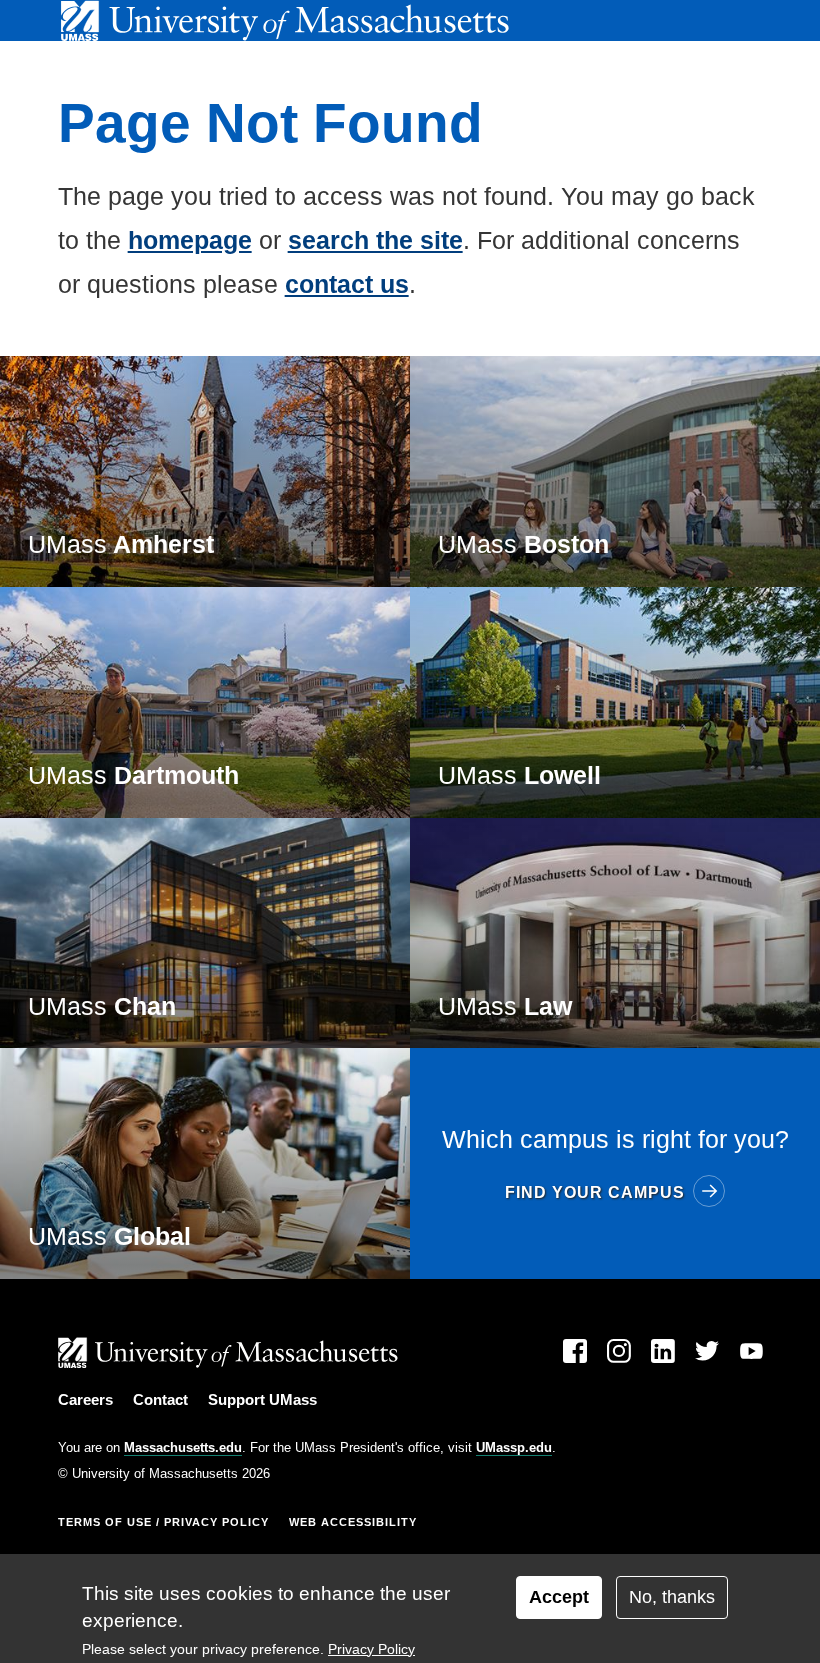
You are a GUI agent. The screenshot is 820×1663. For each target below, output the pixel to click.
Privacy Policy (371, 1649)
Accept (559, 1597)
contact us (347, 284)
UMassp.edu (514, 1447)
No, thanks (672, 1597)
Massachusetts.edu (183, 1447)
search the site (375, 240)
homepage (190, 240)
